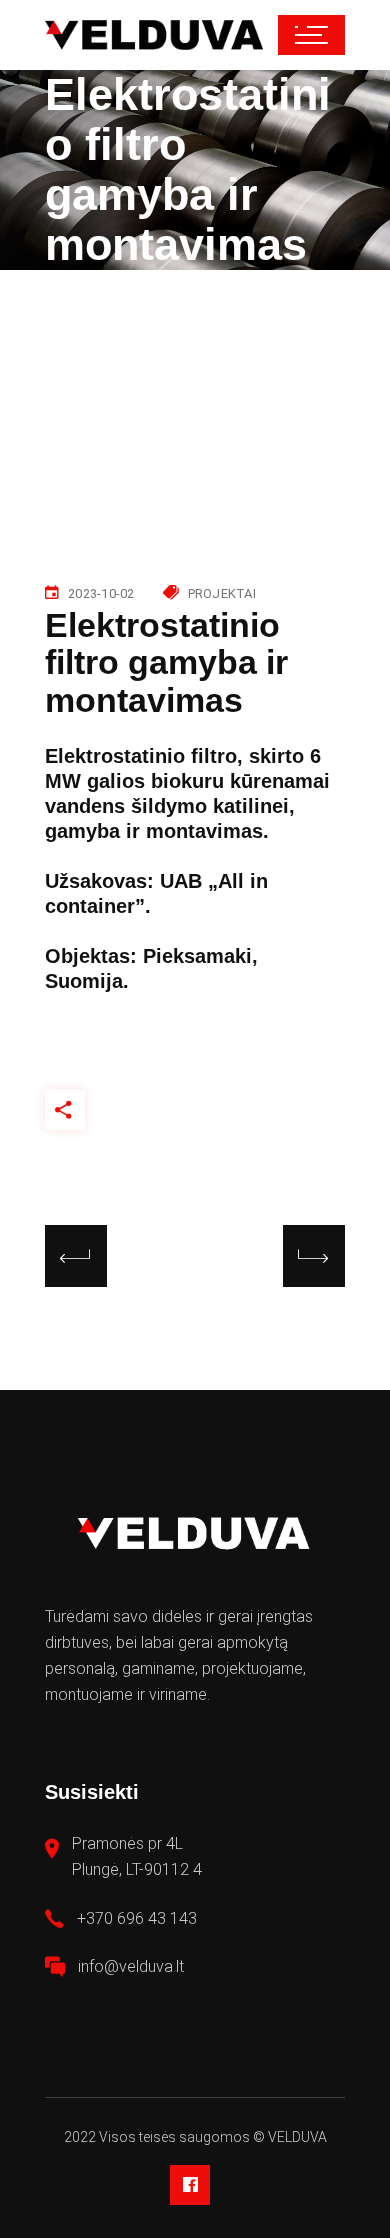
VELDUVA (297, 2137)
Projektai (222, 593)
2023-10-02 (101, 593)
